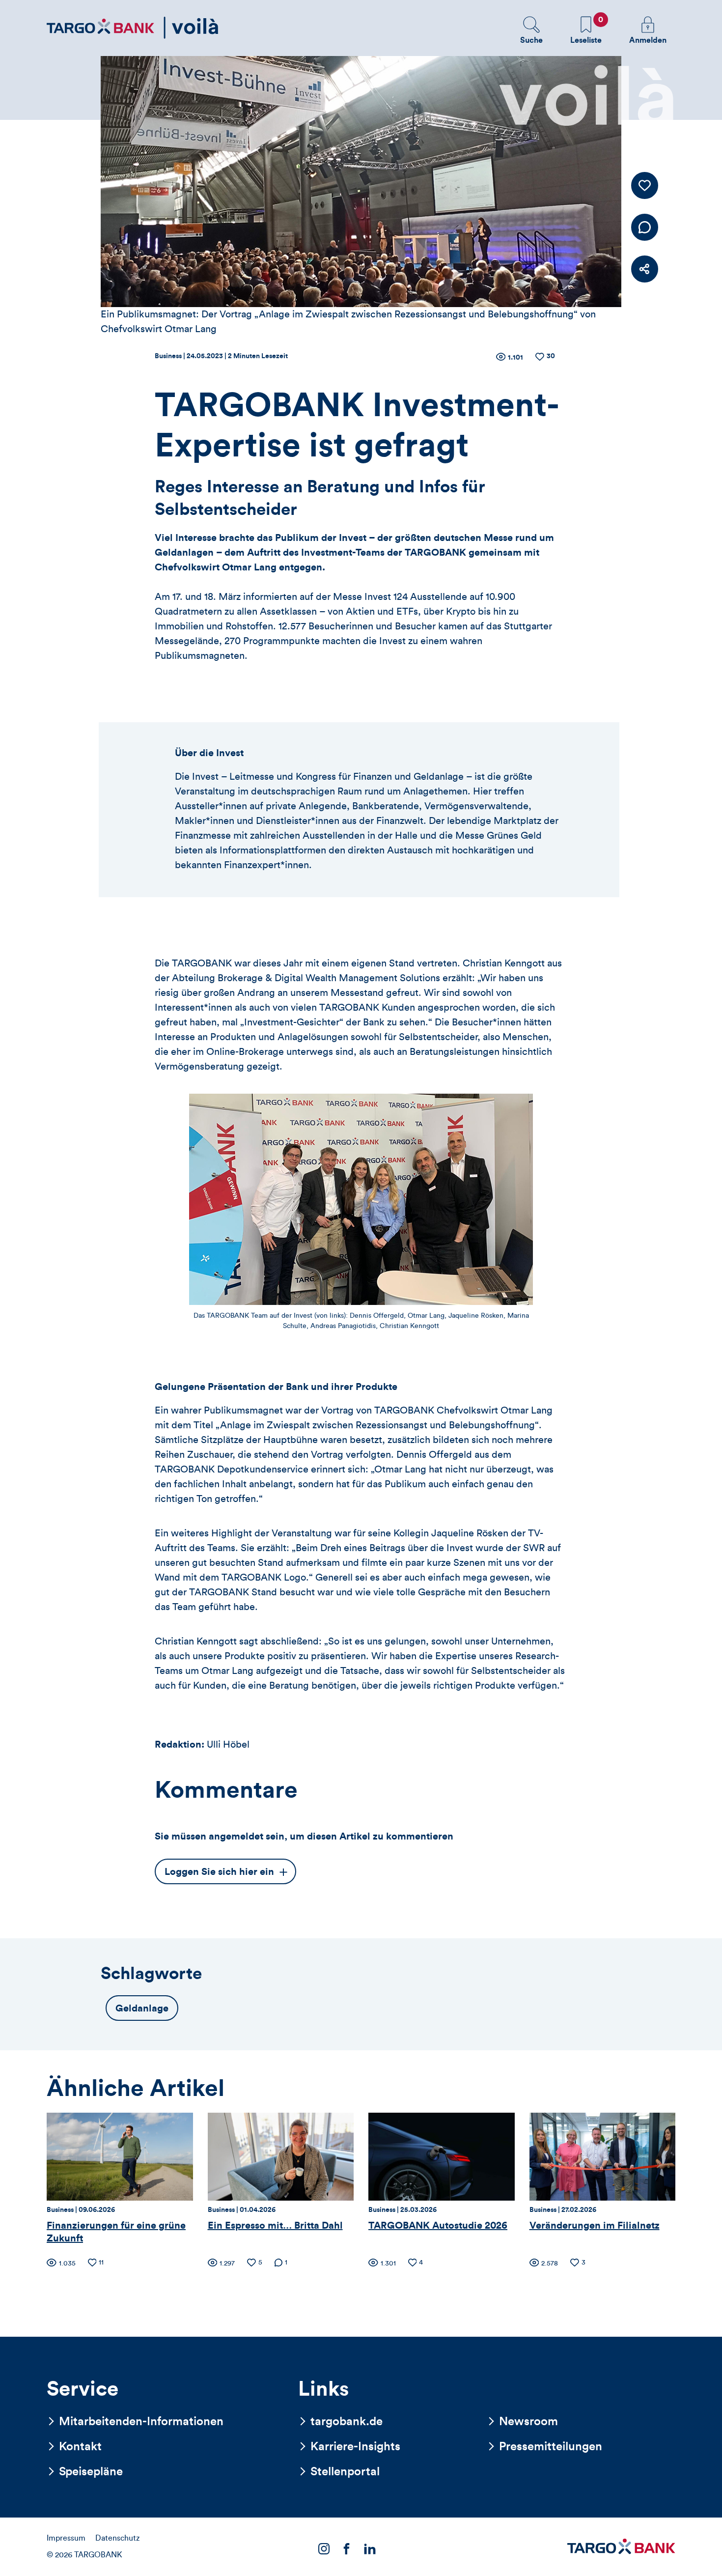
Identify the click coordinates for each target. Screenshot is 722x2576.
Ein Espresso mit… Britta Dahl (275, 2226)
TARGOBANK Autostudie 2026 (438, 2226)
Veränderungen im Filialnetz (595, 2226)
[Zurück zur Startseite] (133, 28)
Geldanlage (142, 2009)
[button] (531, 30)
